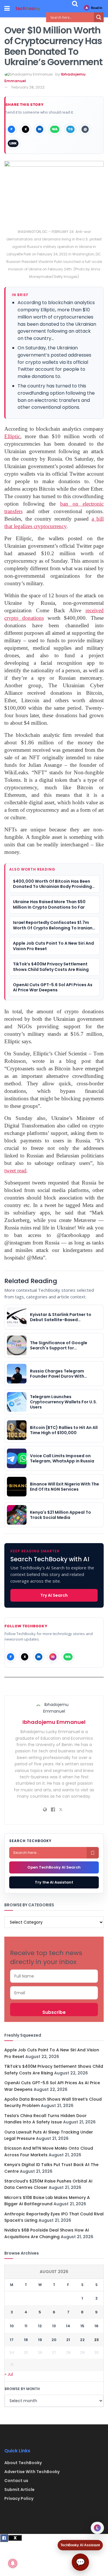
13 (54, 2326)
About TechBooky (23, 2463)
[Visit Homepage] (28, 9)
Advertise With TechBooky (32, 2472)
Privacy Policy (19, 2498)
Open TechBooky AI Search (54, 1867)
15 (82, 2326)
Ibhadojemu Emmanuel (54, 1722)
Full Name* (54, 1976)
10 (12, 2326)
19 (40, 2340)
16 (96, 2326)
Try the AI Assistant (54, 1882)
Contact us (16, 2481)
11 (26, 2326)
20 (54, 2340)
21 (68, 2340)
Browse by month (22, 2389)
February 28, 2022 (28, 87)
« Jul (9, 2374)
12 (40, 2326)
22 (82, 2340)
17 (12, 2340)
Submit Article (19, 2490)
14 (68, 2326)
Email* (54, 1993)
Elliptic (12, 436)
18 (26, 2340)
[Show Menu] (7, 9)
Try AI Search (54, 1595)
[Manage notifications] (13, 2563)
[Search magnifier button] (99, 17)
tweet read (15, 1171)
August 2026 (54, 2272)
